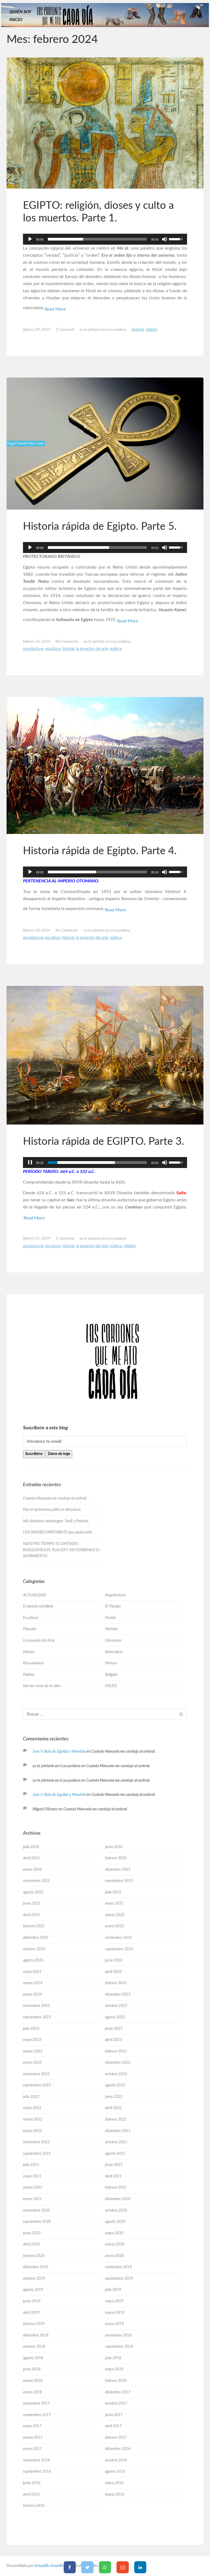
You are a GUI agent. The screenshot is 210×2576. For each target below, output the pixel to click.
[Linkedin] (140, 2567)
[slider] (97, 239)
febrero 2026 (116, 1858)
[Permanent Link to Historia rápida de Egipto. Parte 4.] (105, 766)
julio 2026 (31, 1847)
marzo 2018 (33, 2381)
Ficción (110, 1618)
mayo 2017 (32, 2426)
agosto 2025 (33, 1892)
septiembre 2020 (37, 2222)
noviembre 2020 (36, 2211)
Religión (151, 330)
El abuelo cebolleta (38, 1606)
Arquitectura (33, 649)
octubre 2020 (116, 2211)
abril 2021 (113, 2176)
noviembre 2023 (36, 2006)
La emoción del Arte (92, 649)
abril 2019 (31, 2313)
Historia (138, 330)
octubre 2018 (34, 2347)
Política (116, 649)
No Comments (67, 642)
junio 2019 (32, 2301)
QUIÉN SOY (20, 12)
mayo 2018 (114, 2369)
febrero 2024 (116, 1983)
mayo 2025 (114, 1904)
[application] (105, 239)
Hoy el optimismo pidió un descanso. (52, 1510)
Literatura (113, 1641)
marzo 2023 (33, 2051)
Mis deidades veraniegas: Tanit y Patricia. (56, 1521)
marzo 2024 (33, 1983)
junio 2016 (32, 2483)
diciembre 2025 (118, 1870)
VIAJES (111, 1686)
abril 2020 (31, 2244)
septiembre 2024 (119, 1949)
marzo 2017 (33, 2438)
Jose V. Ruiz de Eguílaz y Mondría (59, 1752)
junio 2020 (32, 2233)
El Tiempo (113, 1606)
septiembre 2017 (37, 2415)
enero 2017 (32, 2449)
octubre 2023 (116, 2006)
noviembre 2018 (118, 2335)
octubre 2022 (116, 2074)
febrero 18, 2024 (37, 930)
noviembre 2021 (36, 2142)
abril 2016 (31, 2495)
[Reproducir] (30, 239)
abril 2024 (113, 1972)
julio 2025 (113, 1892)
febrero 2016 (34, 2506)
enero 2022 (32, 2131)
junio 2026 (114, 1847)
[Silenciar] (165, 239)
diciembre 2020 (118, 2199)
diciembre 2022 (118, 2063)
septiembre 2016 (37, 2472)
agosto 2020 (115, 2222)
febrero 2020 (34, 2256)
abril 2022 (113, 2108)
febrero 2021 (116, 2188)
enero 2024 (32, 1995)
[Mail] (123, 2567)
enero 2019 (114, 2324)
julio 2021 (31, 2165)
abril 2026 (31, 1858)
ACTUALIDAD (35, 1595)
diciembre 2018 (36, 2335)
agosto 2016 (115, 2472)
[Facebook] (70, 2567)
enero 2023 (32, 2063)
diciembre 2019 (36, 2267)
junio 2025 (32, 1904)
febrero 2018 (116, 2381)
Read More (55, 309)
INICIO (16, 20)
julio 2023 (31, 2029)
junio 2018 (32, 2369)
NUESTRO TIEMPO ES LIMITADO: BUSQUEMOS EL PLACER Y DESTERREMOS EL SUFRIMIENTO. (62, 1550)
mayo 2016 (114, 2483)
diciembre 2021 (118, 2131)
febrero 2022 (116, 2120)
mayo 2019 (114, 2301)
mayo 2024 (32, 1972)
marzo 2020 (115, 2244)
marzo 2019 (115, 2313)
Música (29, 1652)
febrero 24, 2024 (37, 642)
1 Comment (65, 330)
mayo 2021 (32, 2176)
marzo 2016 (115, 2495)
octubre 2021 (116, 2142)
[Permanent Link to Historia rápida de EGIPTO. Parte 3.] (105, 1055)
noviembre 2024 (118, 1938)
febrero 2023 (116, 2051)
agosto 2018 (33, 2358)
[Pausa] (30, 1163)
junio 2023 (114, 2029)
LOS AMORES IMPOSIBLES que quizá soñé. (58, 1532)
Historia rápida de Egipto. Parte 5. (100, 526)
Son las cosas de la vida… (43, 1686)
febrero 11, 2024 (37, 1239)
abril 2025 (31, 1915)
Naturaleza (114, 1652)
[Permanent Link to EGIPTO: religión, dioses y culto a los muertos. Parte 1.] (105, 123)
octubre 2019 (34, 2279)
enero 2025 (114, 1926)
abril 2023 (113, 2040)
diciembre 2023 (118, 1995)
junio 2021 (114, 2165)
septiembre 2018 (119, 2347)
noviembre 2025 (36, 1881)
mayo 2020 (114, 2233)
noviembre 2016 (36, 2460)
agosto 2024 (33, 1960)
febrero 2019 (34, 2324)
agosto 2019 (33, 2290)
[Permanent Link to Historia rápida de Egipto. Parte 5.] (105, 443)
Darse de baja (59, 1454)
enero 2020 (114, 2256)
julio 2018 (113, 2358)
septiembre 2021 (37, 2154)
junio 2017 (114, 2415)
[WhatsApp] (105, 2567)
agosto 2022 (115, 2085)
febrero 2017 (116, 2438)
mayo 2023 (32, 2040)
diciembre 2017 (118, 2392)
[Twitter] (87, 2567)
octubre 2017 (116, 2404)
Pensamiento (33, 1663)
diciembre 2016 (118, 2449)
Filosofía (30, 1629)
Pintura (111, 1663)
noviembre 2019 (118, 2267)
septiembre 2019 (119, 2279)
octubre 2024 (34, 1949)
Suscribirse (34, 1454)
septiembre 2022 (37, 2085)
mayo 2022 (32, 2108)
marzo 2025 (115, 1915)
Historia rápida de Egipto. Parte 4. (100, 851)
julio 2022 (31, 2097)
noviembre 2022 (36, 2074)
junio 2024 (114, 1960)
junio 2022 (114, 2097)
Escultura (53, 649)
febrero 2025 (34, 1926)
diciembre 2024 (36, 1938)
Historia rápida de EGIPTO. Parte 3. (103, 1141)
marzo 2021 (33, 2188)
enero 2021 (32, 2199)
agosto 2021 (115, 2154)
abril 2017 (113, 2426)
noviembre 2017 (36, 2404)
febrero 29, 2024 (37, 330)
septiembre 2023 (37, 2017)
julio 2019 (113, 2290)
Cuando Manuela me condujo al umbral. (55, 1498)
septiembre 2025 (119, 1881)
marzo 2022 (33, 2120)
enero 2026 (32, 1870)
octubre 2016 (116, 2460)
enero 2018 (32, 2392)
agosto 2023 (115, 2017)
